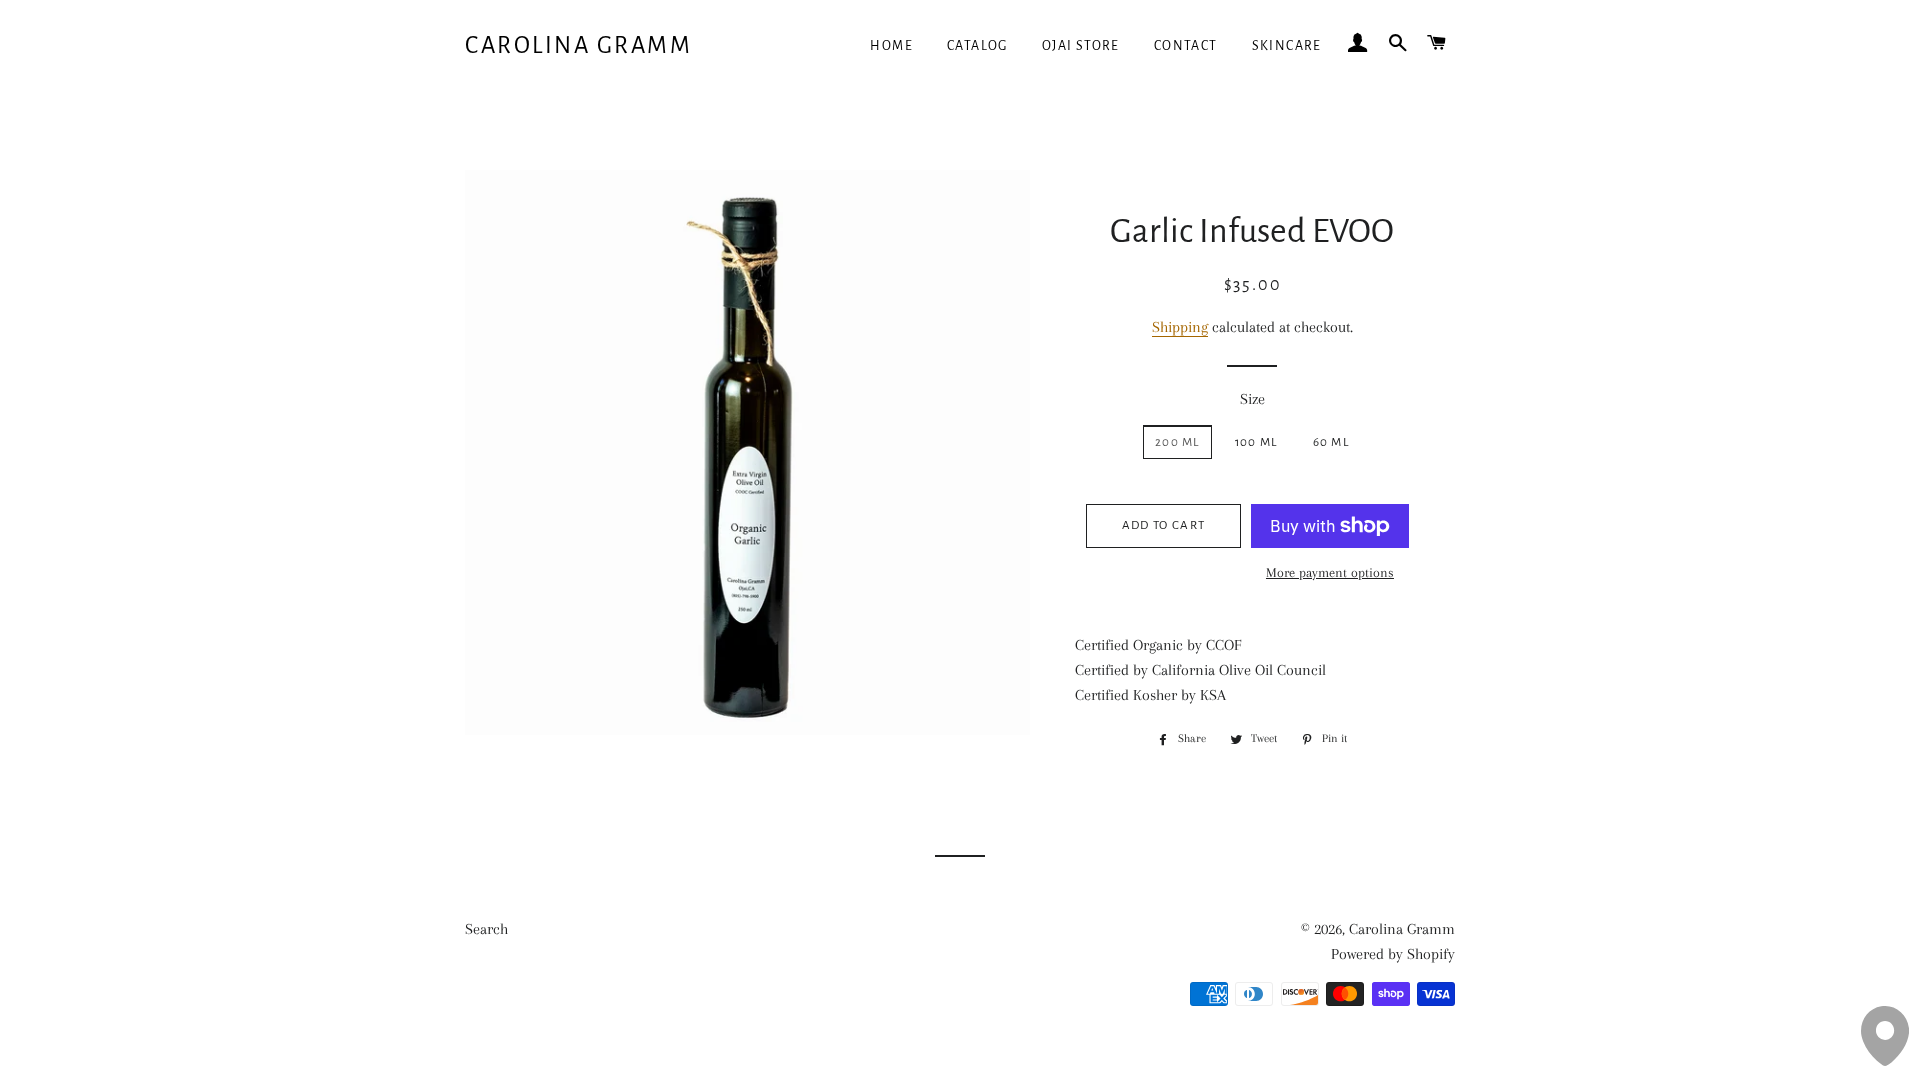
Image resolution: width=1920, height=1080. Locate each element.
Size (1252, 399)
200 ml (1177, 442)
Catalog (977, 46)
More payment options (1330, 572)
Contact (1186, 46)
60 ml (1331, 442)
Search (486, 929)
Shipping (1180, 327)
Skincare (1287, 46)
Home (891, 46)
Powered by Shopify (1393, 954)
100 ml (1256, 442)
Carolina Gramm (578, 45)
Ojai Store (1081, 46)
